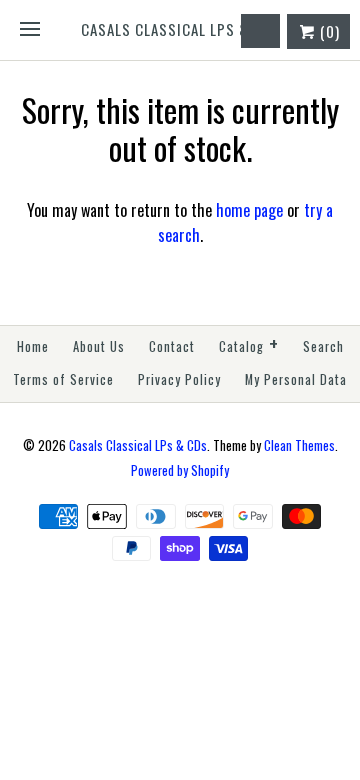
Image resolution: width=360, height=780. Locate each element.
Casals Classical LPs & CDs (138, 445)
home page (249, 210)
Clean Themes (299, 445)
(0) (328, 31)
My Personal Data (296, 379)
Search (323, 346)
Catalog (249, 344)
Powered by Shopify (180, 470)
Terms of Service (63, 379)
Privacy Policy (179, 379)
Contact (172, 346)
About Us (99, 346)
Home (33, 346)
